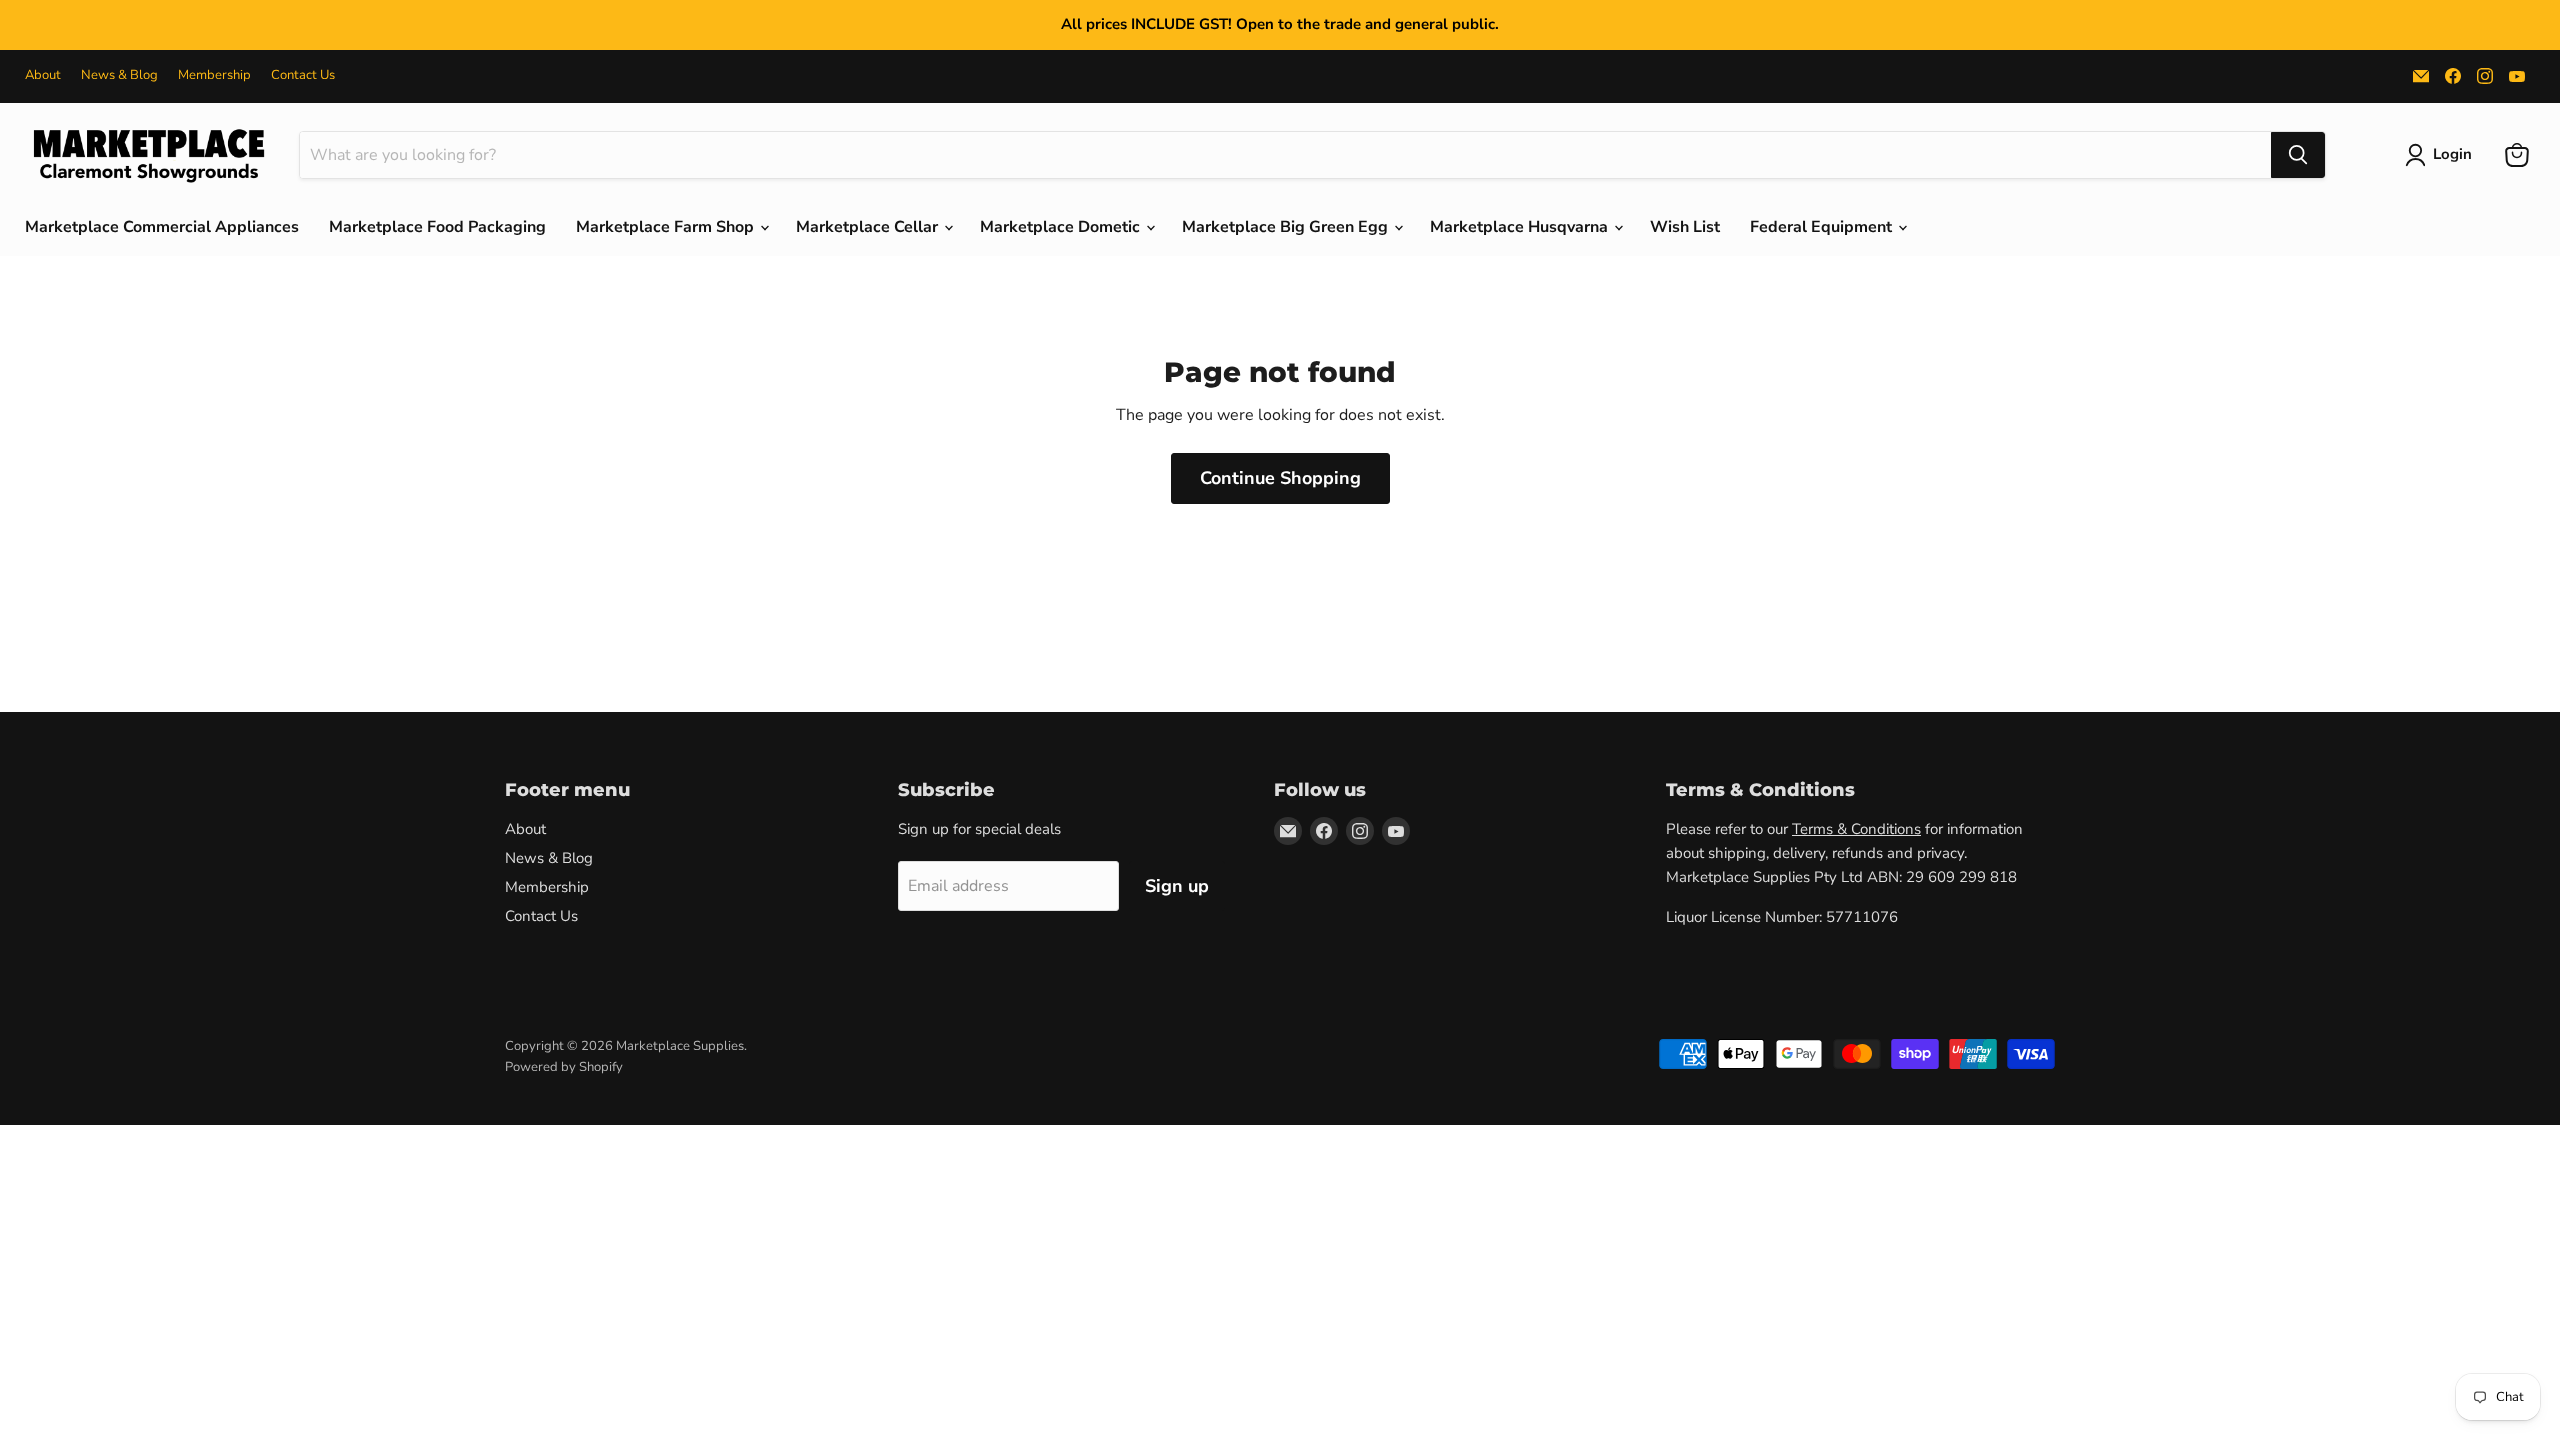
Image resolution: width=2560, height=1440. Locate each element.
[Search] (2298, 155)
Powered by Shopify (564, 1067)
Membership (214, 75)
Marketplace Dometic (1062, 227)
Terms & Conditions (1856, 829)
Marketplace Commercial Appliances (162, 227)
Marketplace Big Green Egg (1287, 227)
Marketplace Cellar (869, 227)
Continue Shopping (1280, 478)
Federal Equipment (1823, 227)
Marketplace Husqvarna (1521, 227)
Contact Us (303, 75)
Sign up (1177, 886)
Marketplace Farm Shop (667, 227)
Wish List (1685, 227)
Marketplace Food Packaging (437, 227)
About (43, 75)
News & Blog (119, 75)
